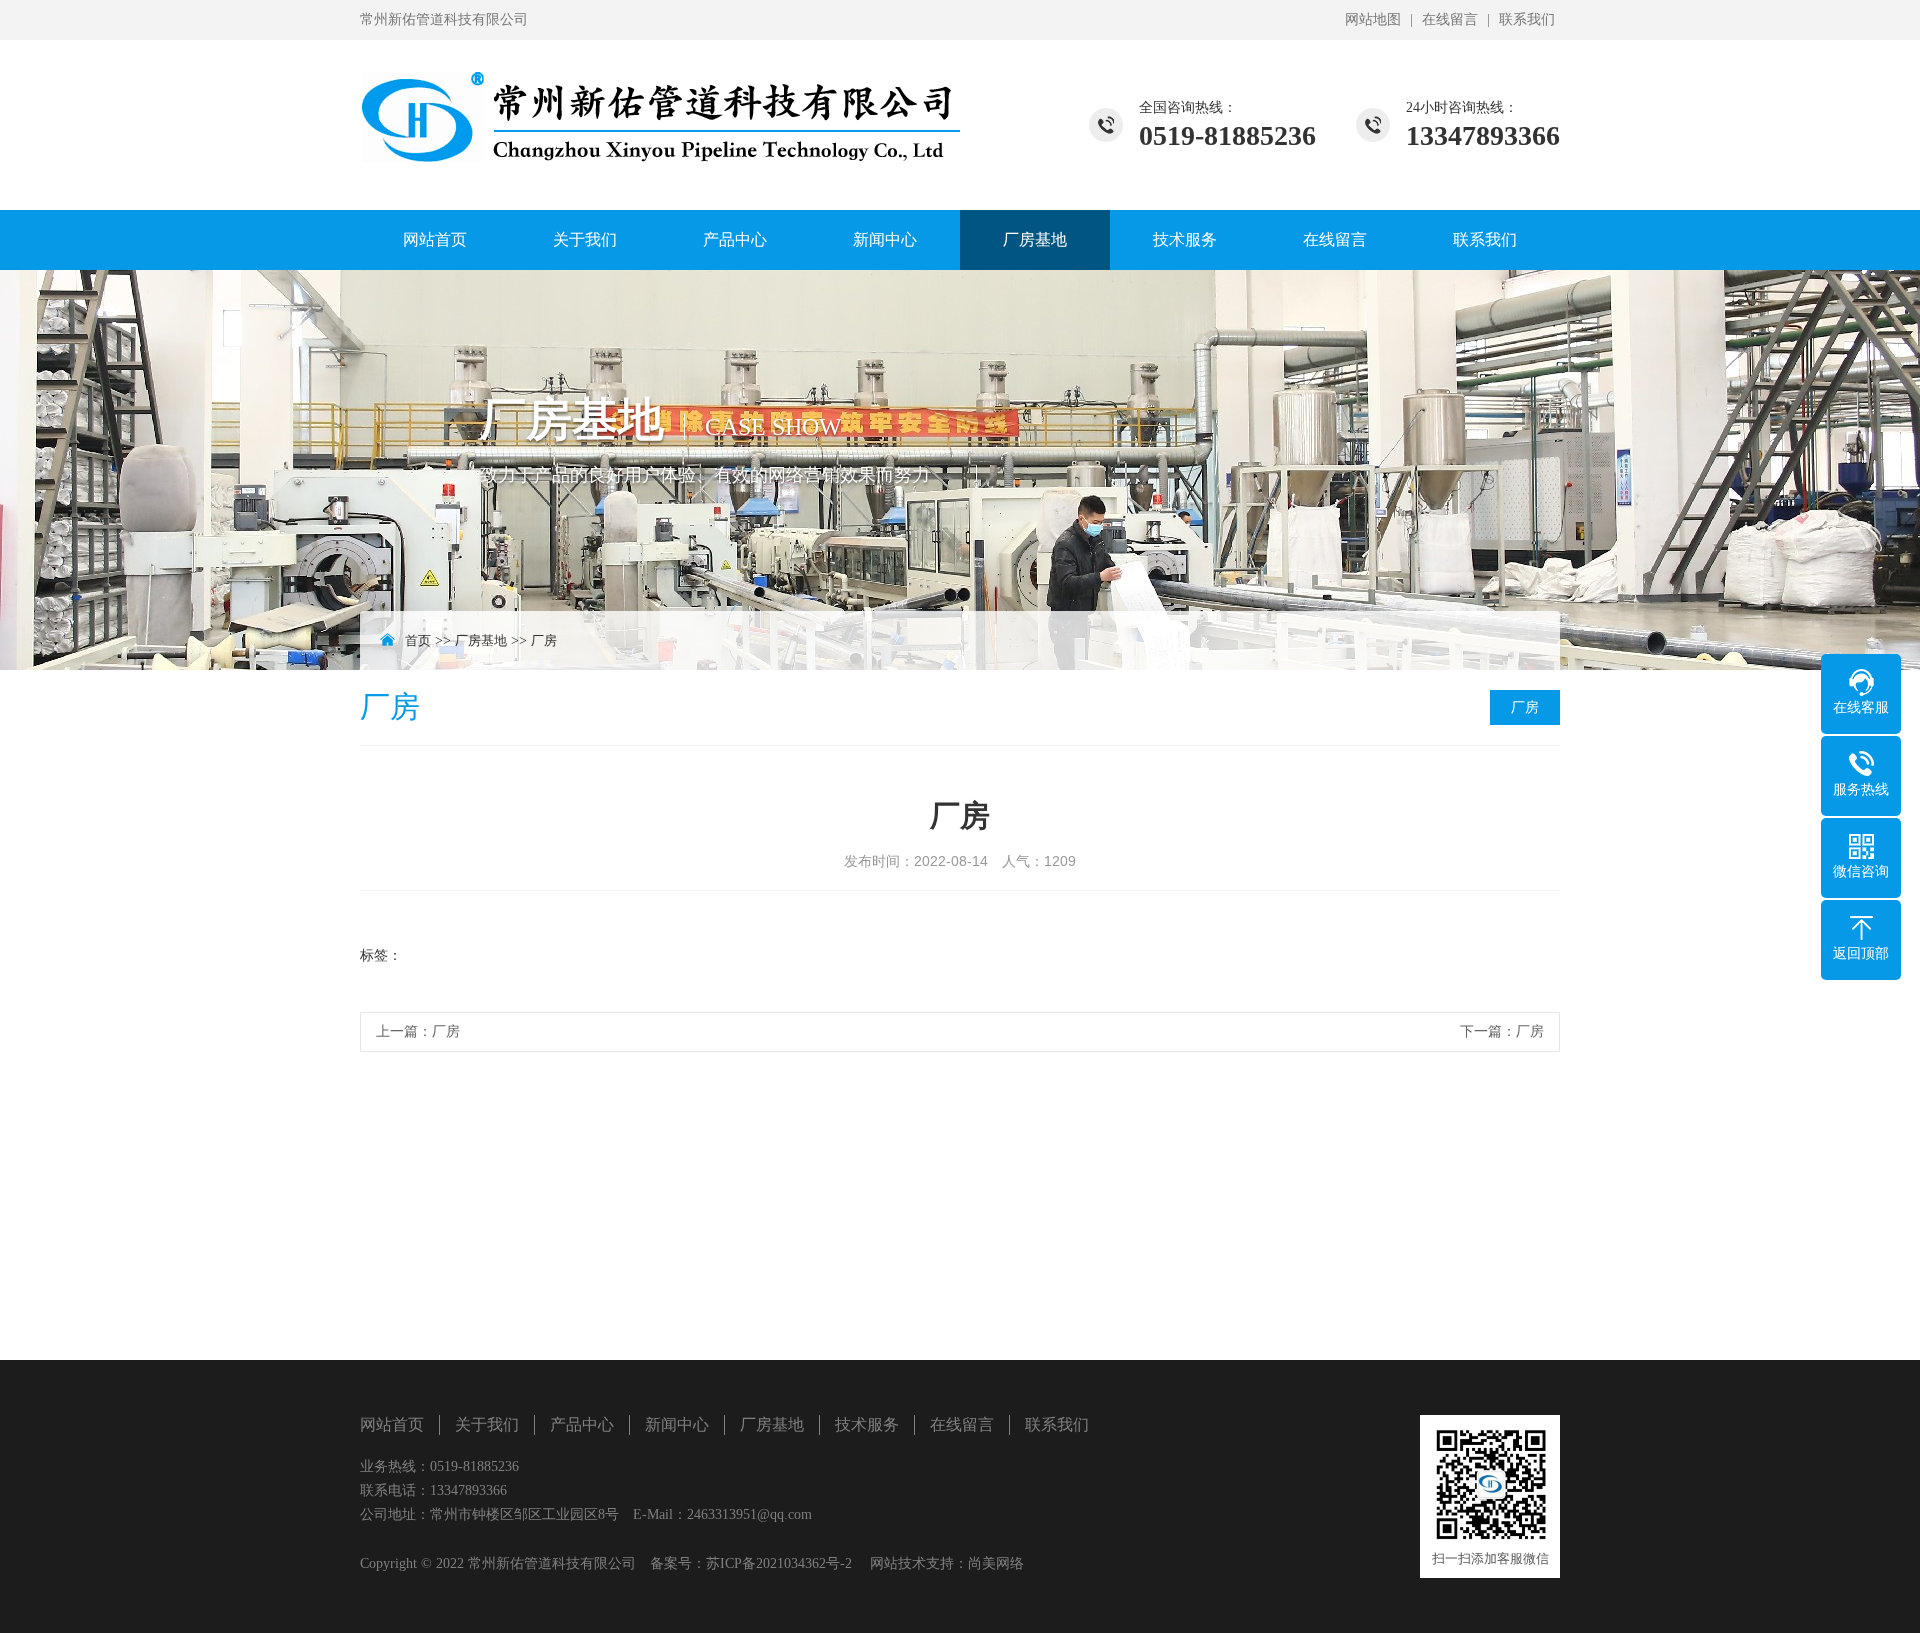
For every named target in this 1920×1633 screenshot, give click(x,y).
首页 (418, 640)
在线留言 (1450, 19)
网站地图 (1373, 19)
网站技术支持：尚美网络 (947, 1563)
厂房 (544, 640)
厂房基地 (1035, 239)
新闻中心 (885, 239)
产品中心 (735, 239)
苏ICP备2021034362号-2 (779, 1563)
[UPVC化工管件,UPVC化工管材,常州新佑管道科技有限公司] (660, 105)
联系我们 (1527, 19)
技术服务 (1185, 239)
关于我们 (585, 239)
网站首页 (435, 239)
